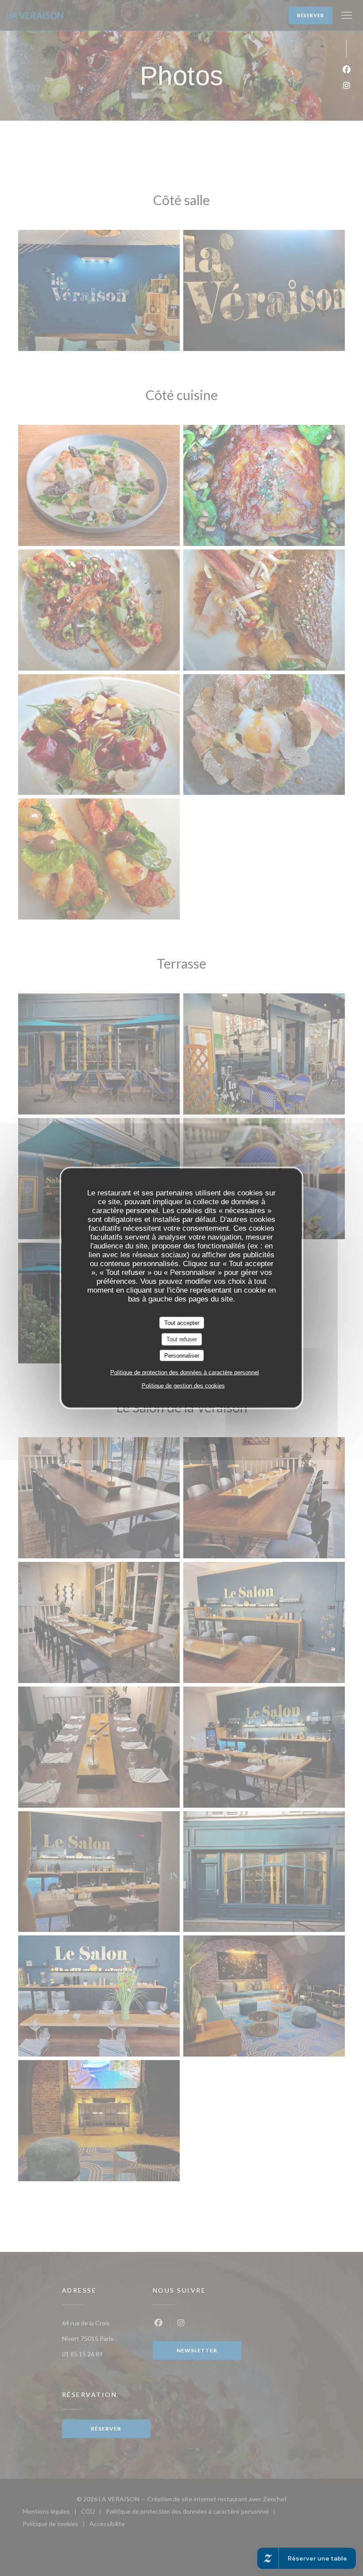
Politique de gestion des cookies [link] (183, 1386)
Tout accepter (182, 1322)
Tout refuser (182, 1339)
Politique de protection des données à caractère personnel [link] (185, 1372)
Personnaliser (182, 1355)
